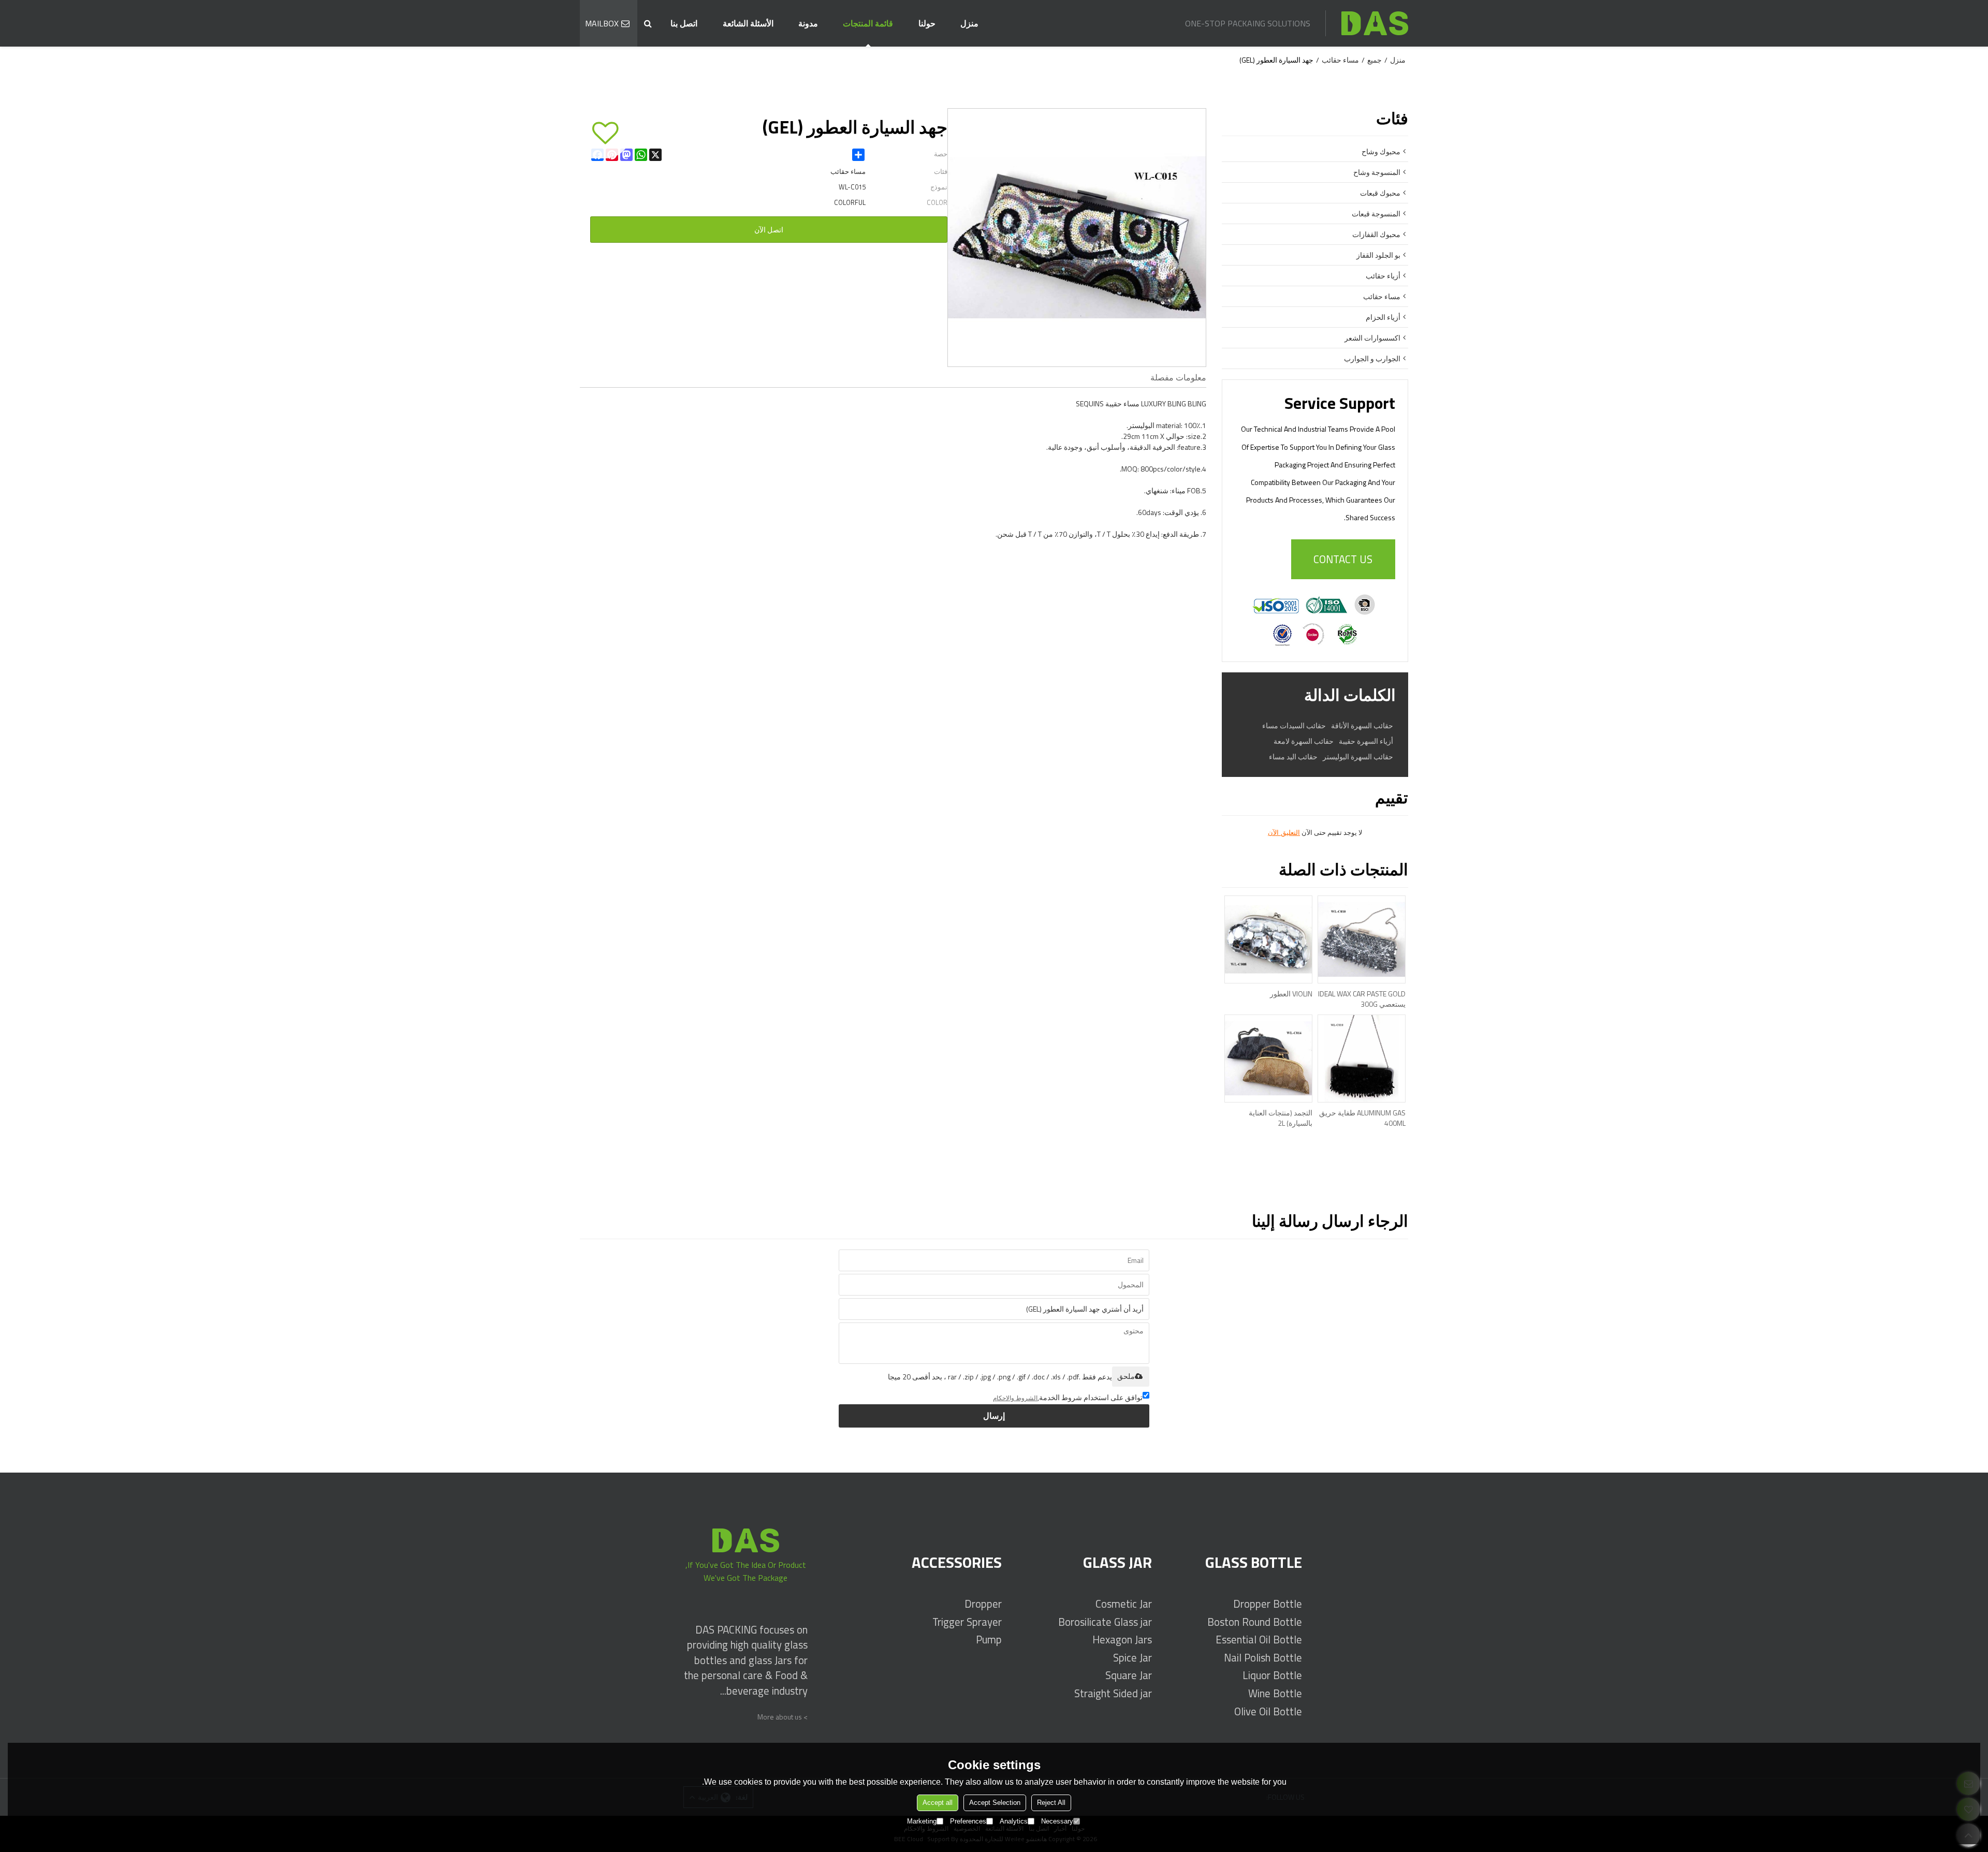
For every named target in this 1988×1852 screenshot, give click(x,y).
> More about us (783, 1717)
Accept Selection (995, 1803)
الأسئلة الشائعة (748, 23)
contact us (1343, 559)
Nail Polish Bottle (1263, 1658)
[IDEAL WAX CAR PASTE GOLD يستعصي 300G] (1362, 939)
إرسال (994, 1416)
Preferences (968, 1821)
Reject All (1051, 1803)
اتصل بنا (684, 23)
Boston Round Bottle (1255, 1622)
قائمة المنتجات (868, 23)
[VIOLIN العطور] (1268, 939)
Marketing (922, 1821)
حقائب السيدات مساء (1294, 726)
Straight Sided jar (1113, 1693)
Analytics (1014, 1821)
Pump (989, 1640)
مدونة (808, 23)
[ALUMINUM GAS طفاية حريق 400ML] (1362, 1059)
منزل (969, 23)
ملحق (1126, 1376)
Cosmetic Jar (1124, 1604)
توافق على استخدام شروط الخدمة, (1068, 1397)
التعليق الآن (1284, 833)
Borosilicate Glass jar (1105, 1622)
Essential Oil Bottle (1259, 1640)
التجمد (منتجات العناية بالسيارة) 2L (1281, 1118)
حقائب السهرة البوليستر (1358, 757)
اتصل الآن (769, 230)
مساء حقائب (1340, 60)
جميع (1375, 60)
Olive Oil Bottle (1268, 1711)
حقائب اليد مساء (1293, 757)
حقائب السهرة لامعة (1304, 741)
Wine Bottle (1275, 1693)
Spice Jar (1132, 1658)
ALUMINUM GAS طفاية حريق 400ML (1362, 1118)
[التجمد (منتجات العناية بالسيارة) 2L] (1268, 1059)
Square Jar (1129, 1675)
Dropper (983, 1604)
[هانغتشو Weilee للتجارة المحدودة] (1375, 23)
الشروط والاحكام (1015, 1398)
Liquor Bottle (1272, 1675)
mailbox (602, 23)
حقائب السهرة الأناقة (1362, 726)
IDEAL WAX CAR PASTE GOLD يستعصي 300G (1362, 999)
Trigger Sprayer (967, 1622)
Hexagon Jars (1122, 1640)
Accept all (938, 1803)
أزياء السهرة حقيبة (1366, 741)
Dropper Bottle (1268, 1604)
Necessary (1057, 1821)
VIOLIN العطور (1291, 994)
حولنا (927, 23)
